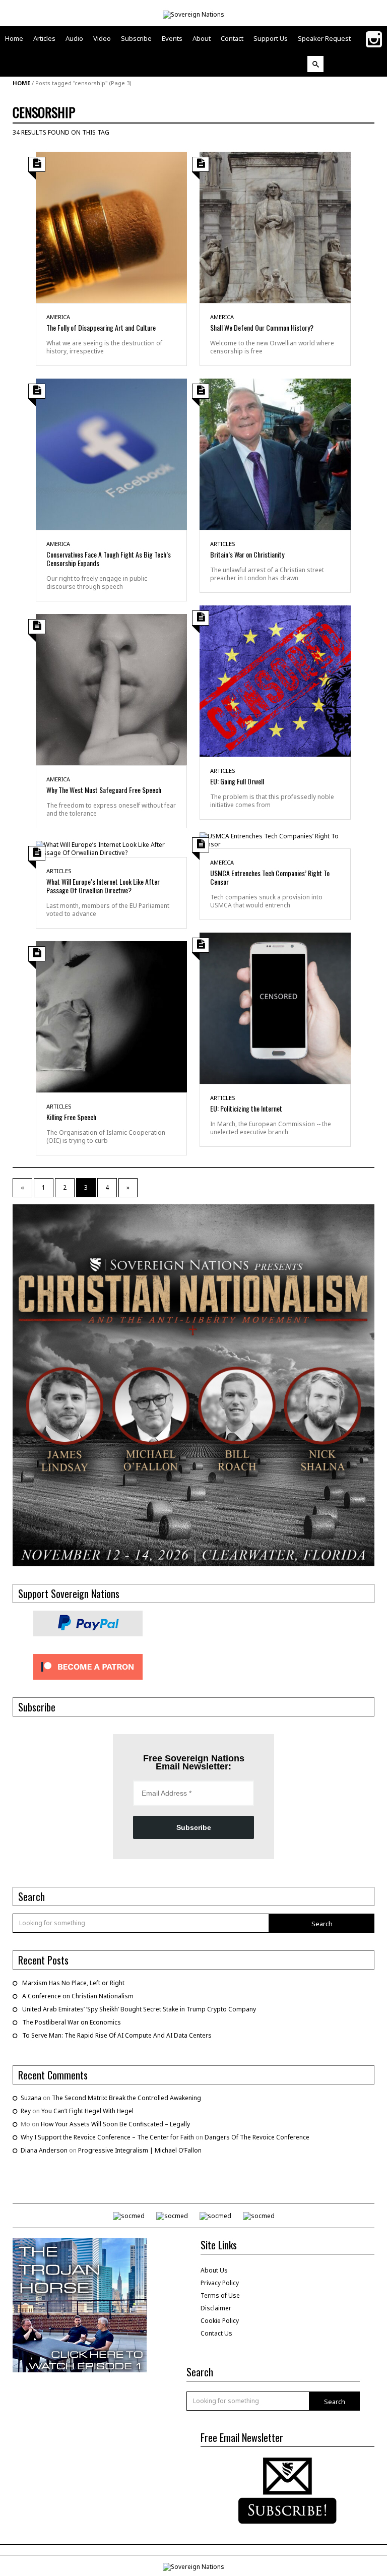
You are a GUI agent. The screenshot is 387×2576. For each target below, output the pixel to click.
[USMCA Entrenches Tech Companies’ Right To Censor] (275, 840)
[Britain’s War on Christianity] (275, 453)
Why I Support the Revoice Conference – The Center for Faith (107, 2137)
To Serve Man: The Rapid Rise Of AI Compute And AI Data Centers (117, 2035)
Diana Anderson (44, 2150)
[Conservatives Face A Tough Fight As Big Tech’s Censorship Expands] (111, 453)
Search (322, 1924)
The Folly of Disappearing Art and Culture (101, 327)
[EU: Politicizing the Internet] (275, 1007)
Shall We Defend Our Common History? (262, 327)
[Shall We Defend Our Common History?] (275, 227)
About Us (214, 2270)
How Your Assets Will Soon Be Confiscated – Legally (115, 2124)
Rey (26, 2111)
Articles (223, 544)
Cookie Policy (220, 2321)
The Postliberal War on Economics (72, 2022)
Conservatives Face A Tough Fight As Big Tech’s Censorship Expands (109, 559)
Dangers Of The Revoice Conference (257, 2137)
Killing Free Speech (71, 1117)
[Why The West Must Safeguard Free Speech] (111, 689)
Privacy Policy (220, 2283)
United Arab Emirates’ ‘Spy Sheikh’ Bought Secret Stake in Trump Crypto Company (139, 2009)
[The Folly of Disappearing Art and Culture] (111, 227)
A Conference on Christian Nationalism (78, 1996)
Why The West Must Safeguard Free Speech (104, 790)
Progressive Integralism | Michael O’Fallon (140, 2150)
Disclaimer (216, 2308)
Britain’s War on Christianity (247, 554)
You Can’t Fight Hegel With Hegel (87, 2111)
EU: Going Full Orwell (237, 781)
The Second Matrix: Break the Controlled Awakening (126, 2098)
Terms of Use (220, 2295)
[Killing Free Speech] (111, 1016)
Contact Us (216, 2333)
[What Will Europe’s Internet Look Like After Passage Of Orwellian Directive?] (111, 848)
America (58, 317)
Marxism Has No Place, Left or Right (73, 1983)
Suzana (31, 2098)
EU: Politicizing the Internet (246, 1108)
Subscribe (194, 1827)
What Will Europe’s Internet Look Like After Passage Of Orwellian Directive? (103, 886)
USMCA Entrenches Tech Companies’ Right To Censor (270, 877)
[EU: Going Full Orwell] (275, 680)
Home (21, 83)
